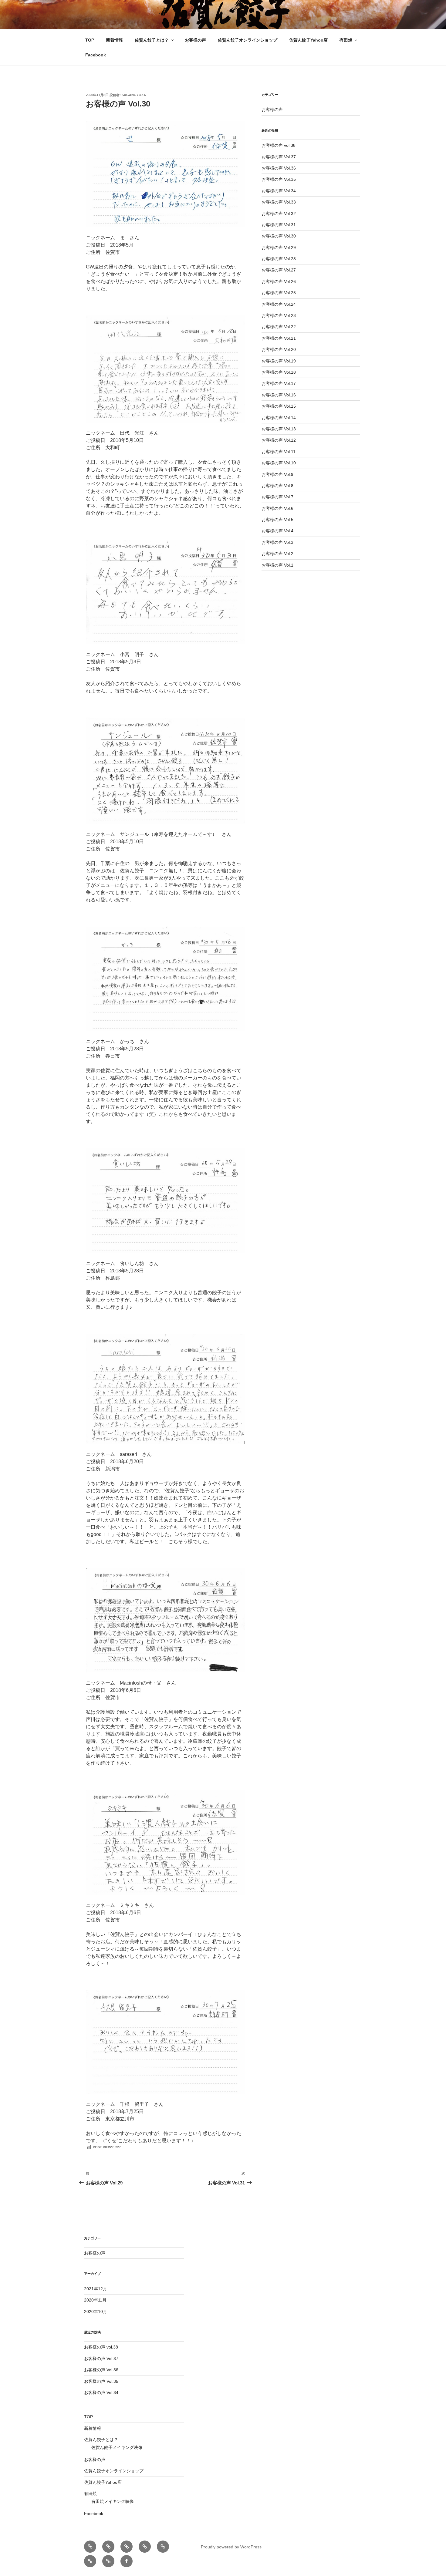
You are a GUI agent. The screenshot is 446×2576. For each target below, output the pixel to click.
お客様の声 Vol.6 (277, 508)
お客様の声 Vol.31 (279, 225)
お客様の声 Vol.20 (279, 349)
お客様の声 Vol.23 (279, 315)
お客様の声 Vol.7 (277, 497)
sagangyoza (134, 95)
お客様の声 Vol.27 (279, 270)
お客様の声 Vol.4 (277, 531)
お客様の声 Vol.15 (279, 406)
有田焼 (346, 40)
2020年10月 (96, 2312)
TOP (90, 40)
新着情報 (114, 40)
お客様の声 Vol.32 (279, 214)
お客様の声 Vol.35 (279, 179)
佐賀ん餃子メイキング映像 (117, 2447)
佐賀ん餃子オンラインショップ (248, 40)
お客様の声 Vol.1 (277, 565)
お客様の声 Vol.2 (277, 554)
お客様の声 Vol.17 (279, 383)
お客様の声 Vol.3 (277, 542)
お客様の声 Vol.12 (279, 440)
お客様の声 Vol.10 (279, 463)
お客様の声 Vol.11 (279, 452)
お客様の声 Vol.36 (279, 168)
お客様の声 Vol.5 (277, 520)
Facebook (96, 55)
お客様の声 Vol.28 (279, 259)
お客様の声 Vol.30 (279, 236)
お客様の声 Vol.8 (277, 486)
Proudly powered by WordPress (231, 2547)
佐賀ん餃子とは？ (152, 40)
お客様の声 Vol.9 (277, 474)
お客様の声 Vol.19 (279, 361)
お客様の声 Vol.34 (279, 191)
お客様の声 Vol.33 (279, 202)
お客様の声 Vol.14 (279, 418)
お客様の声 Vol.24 (279, 304)
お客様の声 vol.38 (279, 145)
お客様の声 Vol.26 (279, 281)
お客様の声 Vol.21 (279, 338)
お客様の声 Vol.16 (279, 395)
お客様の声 (195, 40)
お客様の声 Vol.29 (279, 247)
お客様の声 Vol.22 (279, 327)
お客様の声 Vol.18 (279, 372)
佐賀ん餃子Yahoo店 (308, 40)
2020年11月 (95, 2300)
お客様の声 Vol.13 (279, 429)
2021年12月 (96, 2289)
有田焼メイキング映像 (113, 2501)
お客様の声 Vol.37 (279, 157)
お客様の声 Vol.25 (279, 293)
